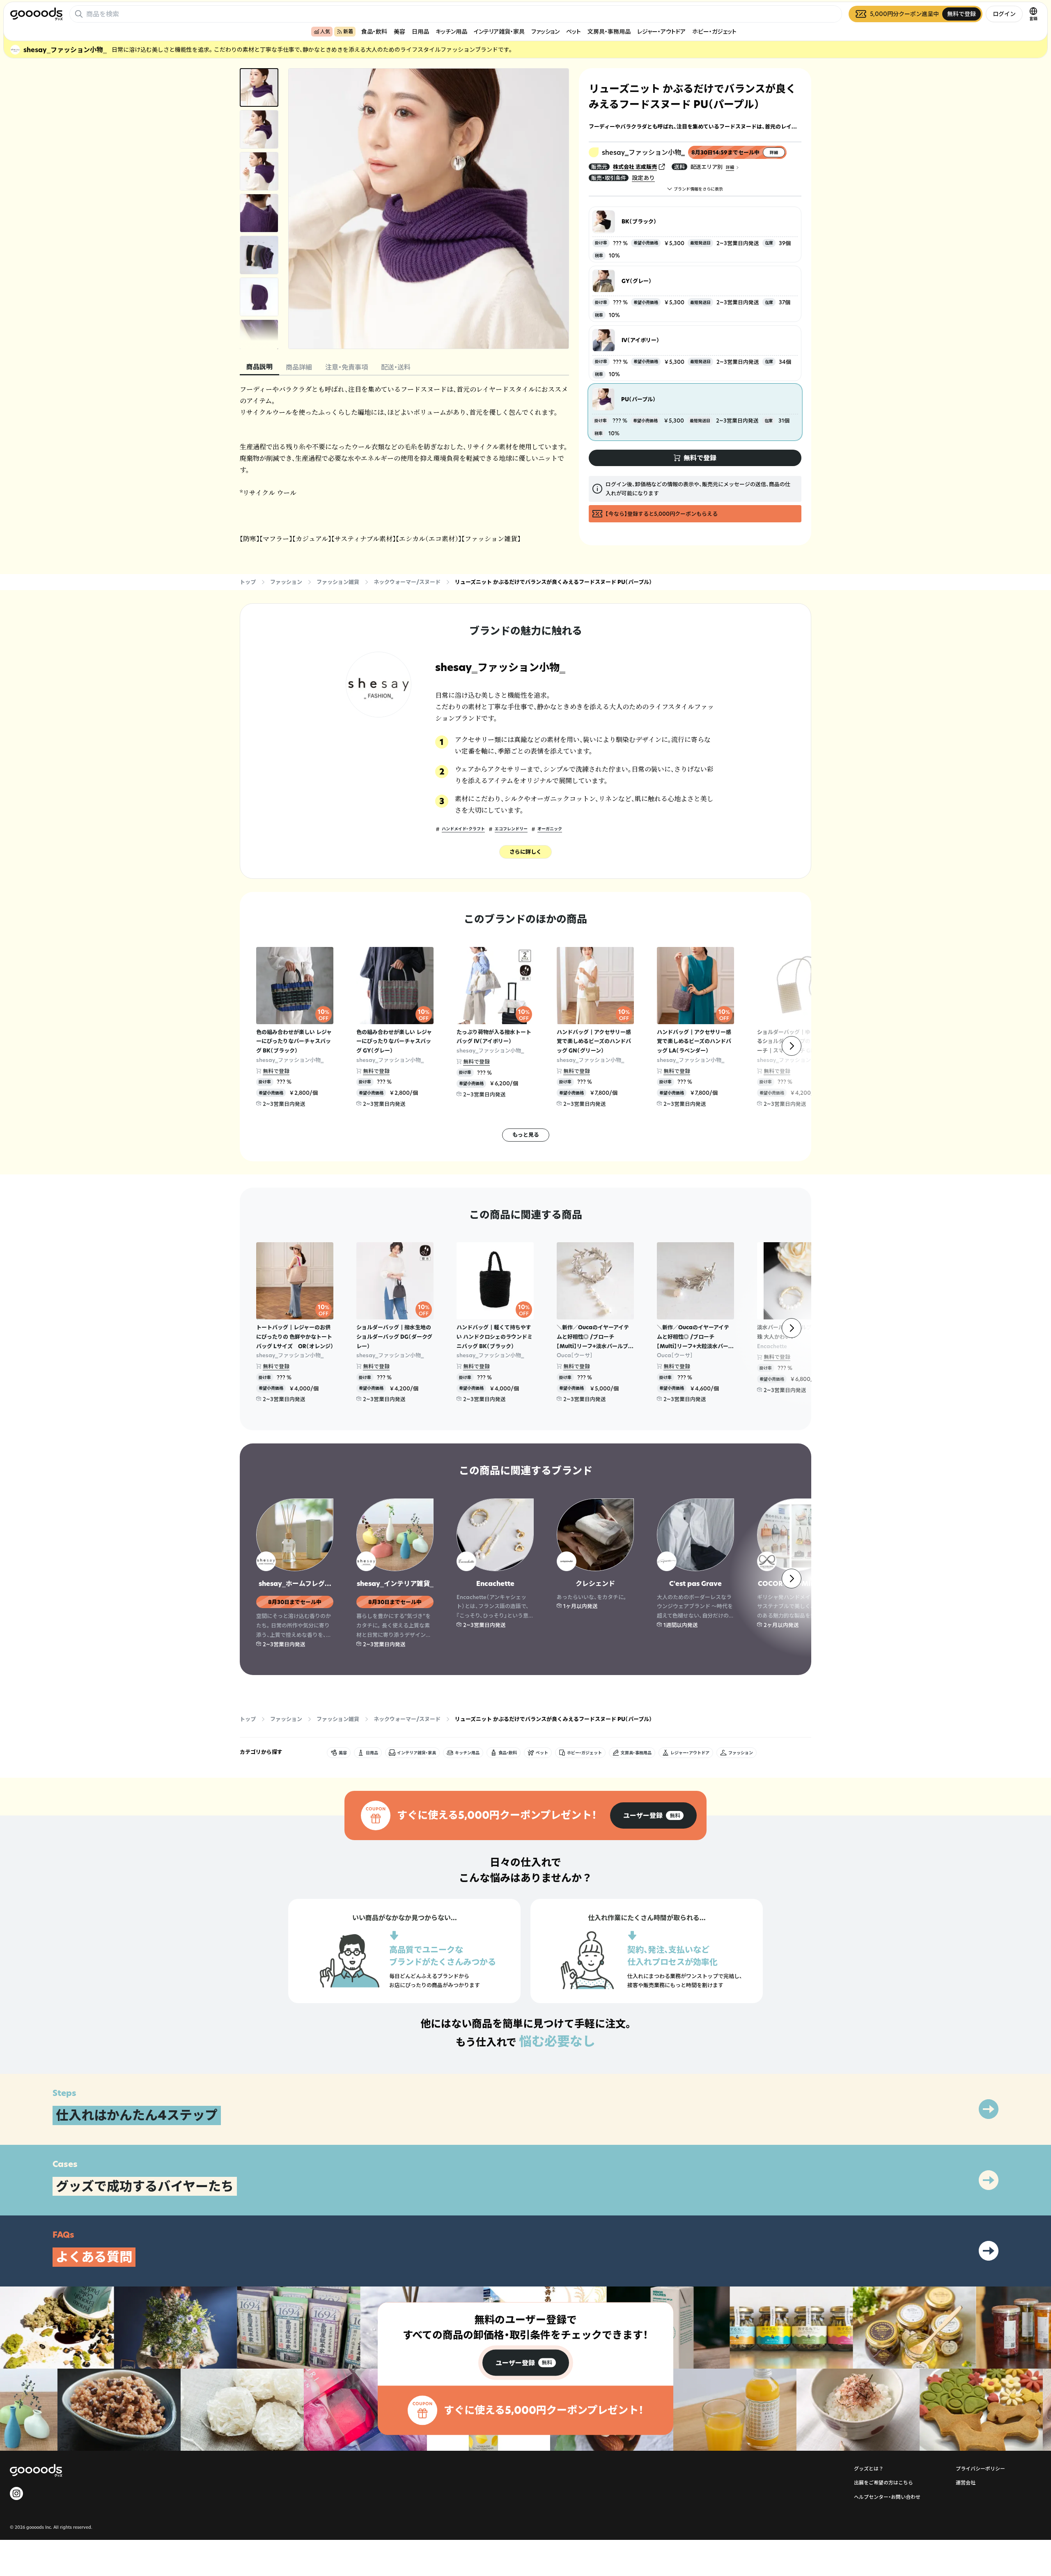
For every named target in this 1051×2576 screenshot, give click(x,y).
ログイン (1004, 14)
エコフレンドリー (511, 829)
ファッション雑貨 (338, 582)
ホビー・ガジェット (714, 31)
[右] (792, 1046)
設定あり (643, 178)
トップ (248, 582)
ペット (574, 31)
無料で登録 (276, 1071)
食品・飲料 (374, 31)
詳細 (730, 167)
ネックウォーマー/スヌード (407, 582)
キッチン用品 (451, 31)
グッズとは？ (869, 2469)
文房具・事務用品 (609, 31)
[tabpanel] (404, 464)
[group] (653, 1815)
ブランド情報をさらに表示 (698, 189)
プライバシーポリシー (980, 2469)
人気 (325, 31)
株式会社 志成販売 (635, 167)
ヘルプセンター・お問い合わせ (887, 2497)
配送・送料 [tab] (396, 367)
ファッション (545, 31)
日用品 (420, 31)
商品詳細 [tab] (299, 367)
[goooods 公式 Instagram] (16, 2493)
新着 (348, 31)
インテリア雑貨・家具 (499, 31)
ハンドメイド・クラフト (463, 829)
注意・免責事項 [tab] (347, 367)
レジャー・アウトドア (661, 31)
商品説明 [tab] (259, 367)
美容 (399, 31)
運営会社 (966, 2483)
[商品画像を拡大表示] (429, 209)
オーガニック (550, 829)
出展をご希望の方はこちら (883, 2483)
